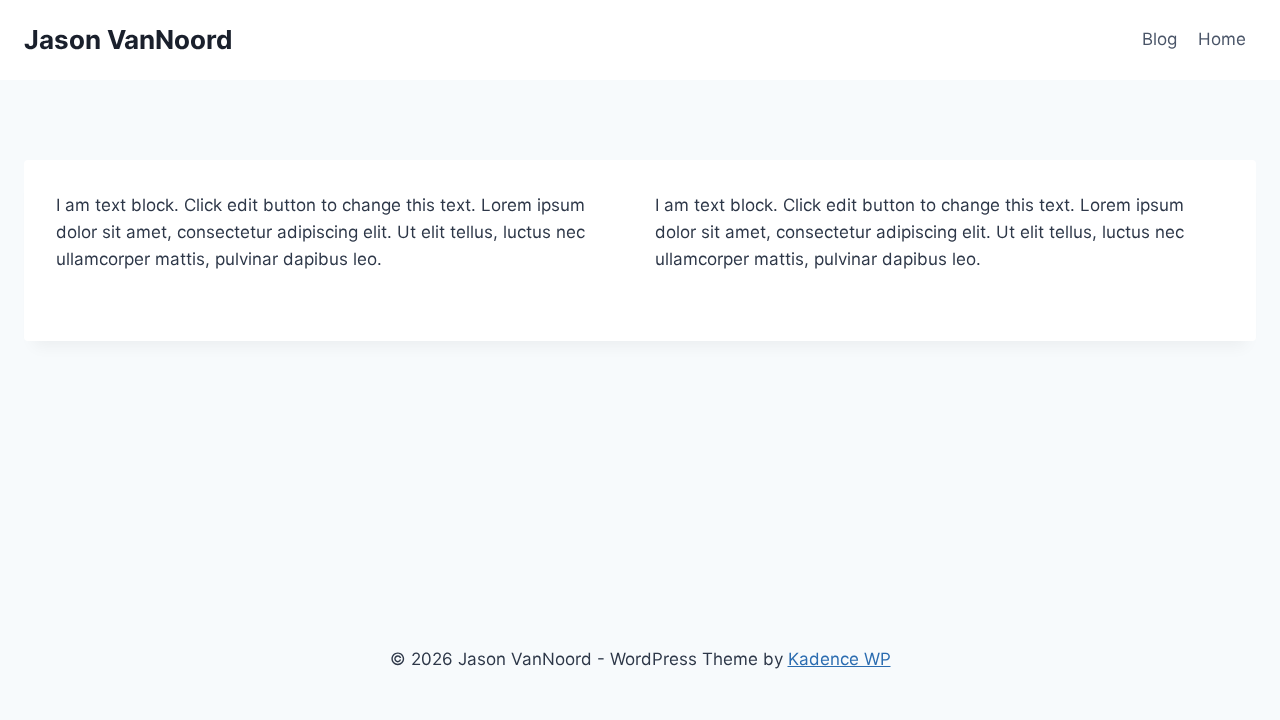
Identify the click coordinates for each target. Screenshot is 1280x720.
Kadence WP (839, 659)
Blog (1159, 39)
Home (1222, 39)
